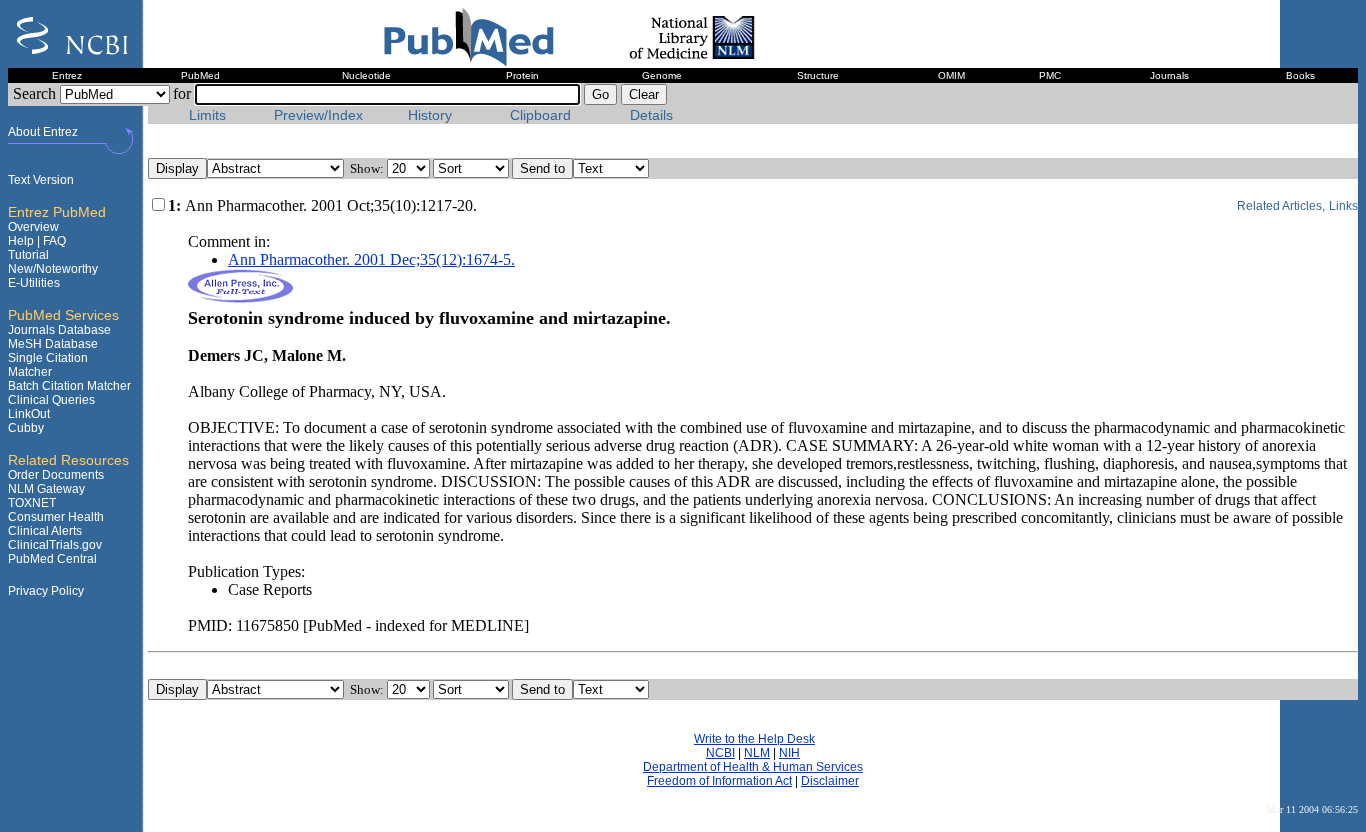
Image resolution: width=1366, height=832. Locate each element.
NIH (789, 753)
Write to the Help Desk (754, 739)
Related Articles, (1281, 206)
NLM (757, 753)
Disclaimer (830, 781)
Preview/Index (318, 115)
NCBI (720, 753)
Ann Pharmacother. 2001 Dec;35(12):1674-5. (371, 259)
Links (1343, 206)
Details (651, 115)
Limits (207, 115)
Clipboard (540, 115)
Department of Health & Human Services (753, 767)
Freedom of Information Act (719, 781)
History (430, 115)
